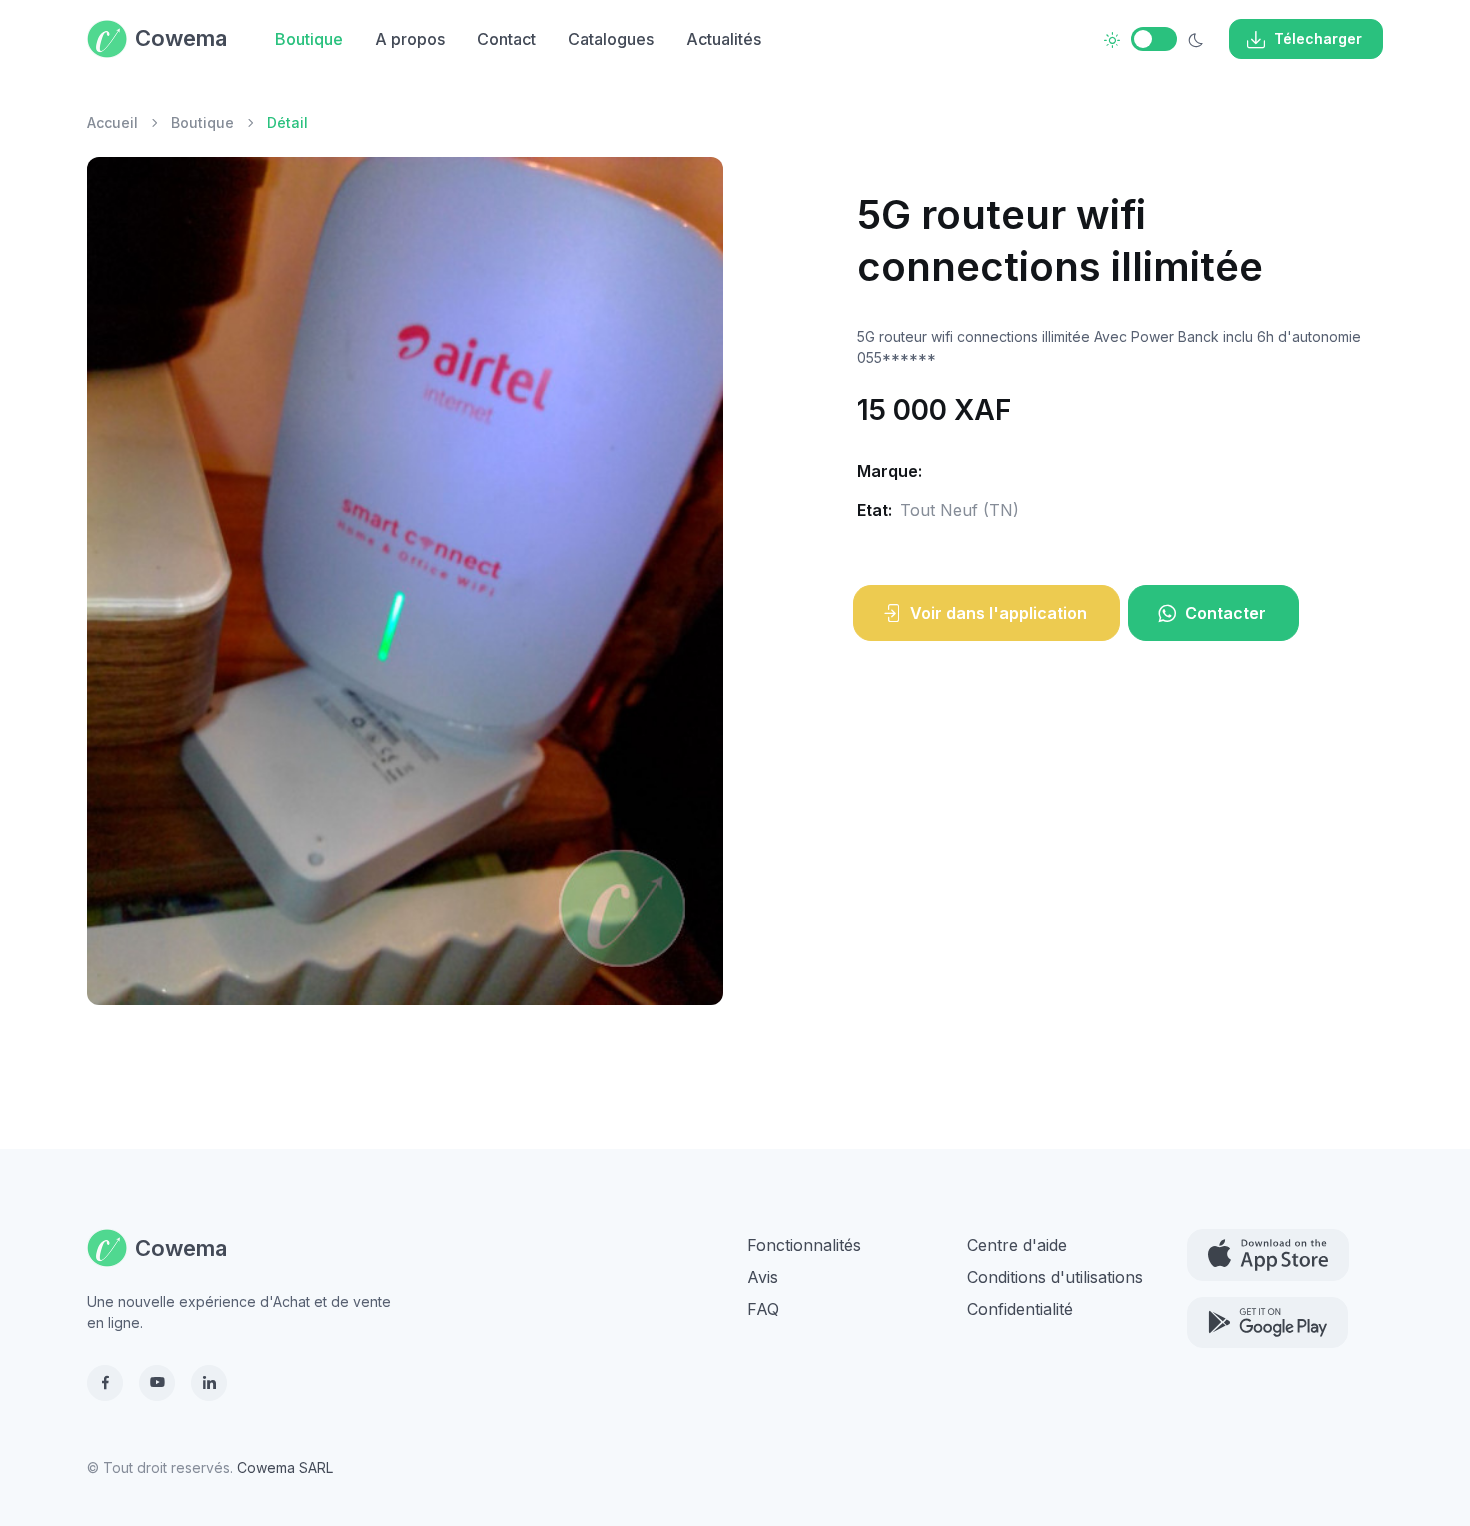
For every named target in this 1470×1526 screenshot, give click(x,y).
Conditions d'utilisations (1055, 1277)
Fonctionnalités (804, 1245)
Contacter (1225, 613)
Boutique (309, 39)
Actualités (723, 39)
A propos (410, 39)
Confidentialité (1020, 1309)
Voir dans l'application (998, 613)
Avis (762, 1277)
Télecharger (1318, 38)
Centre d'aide (1017, 1245)
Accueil (112, 122)
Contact (506, 39)
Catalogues (611, 39)
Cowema (181, 38)
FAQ (763, 1309)
